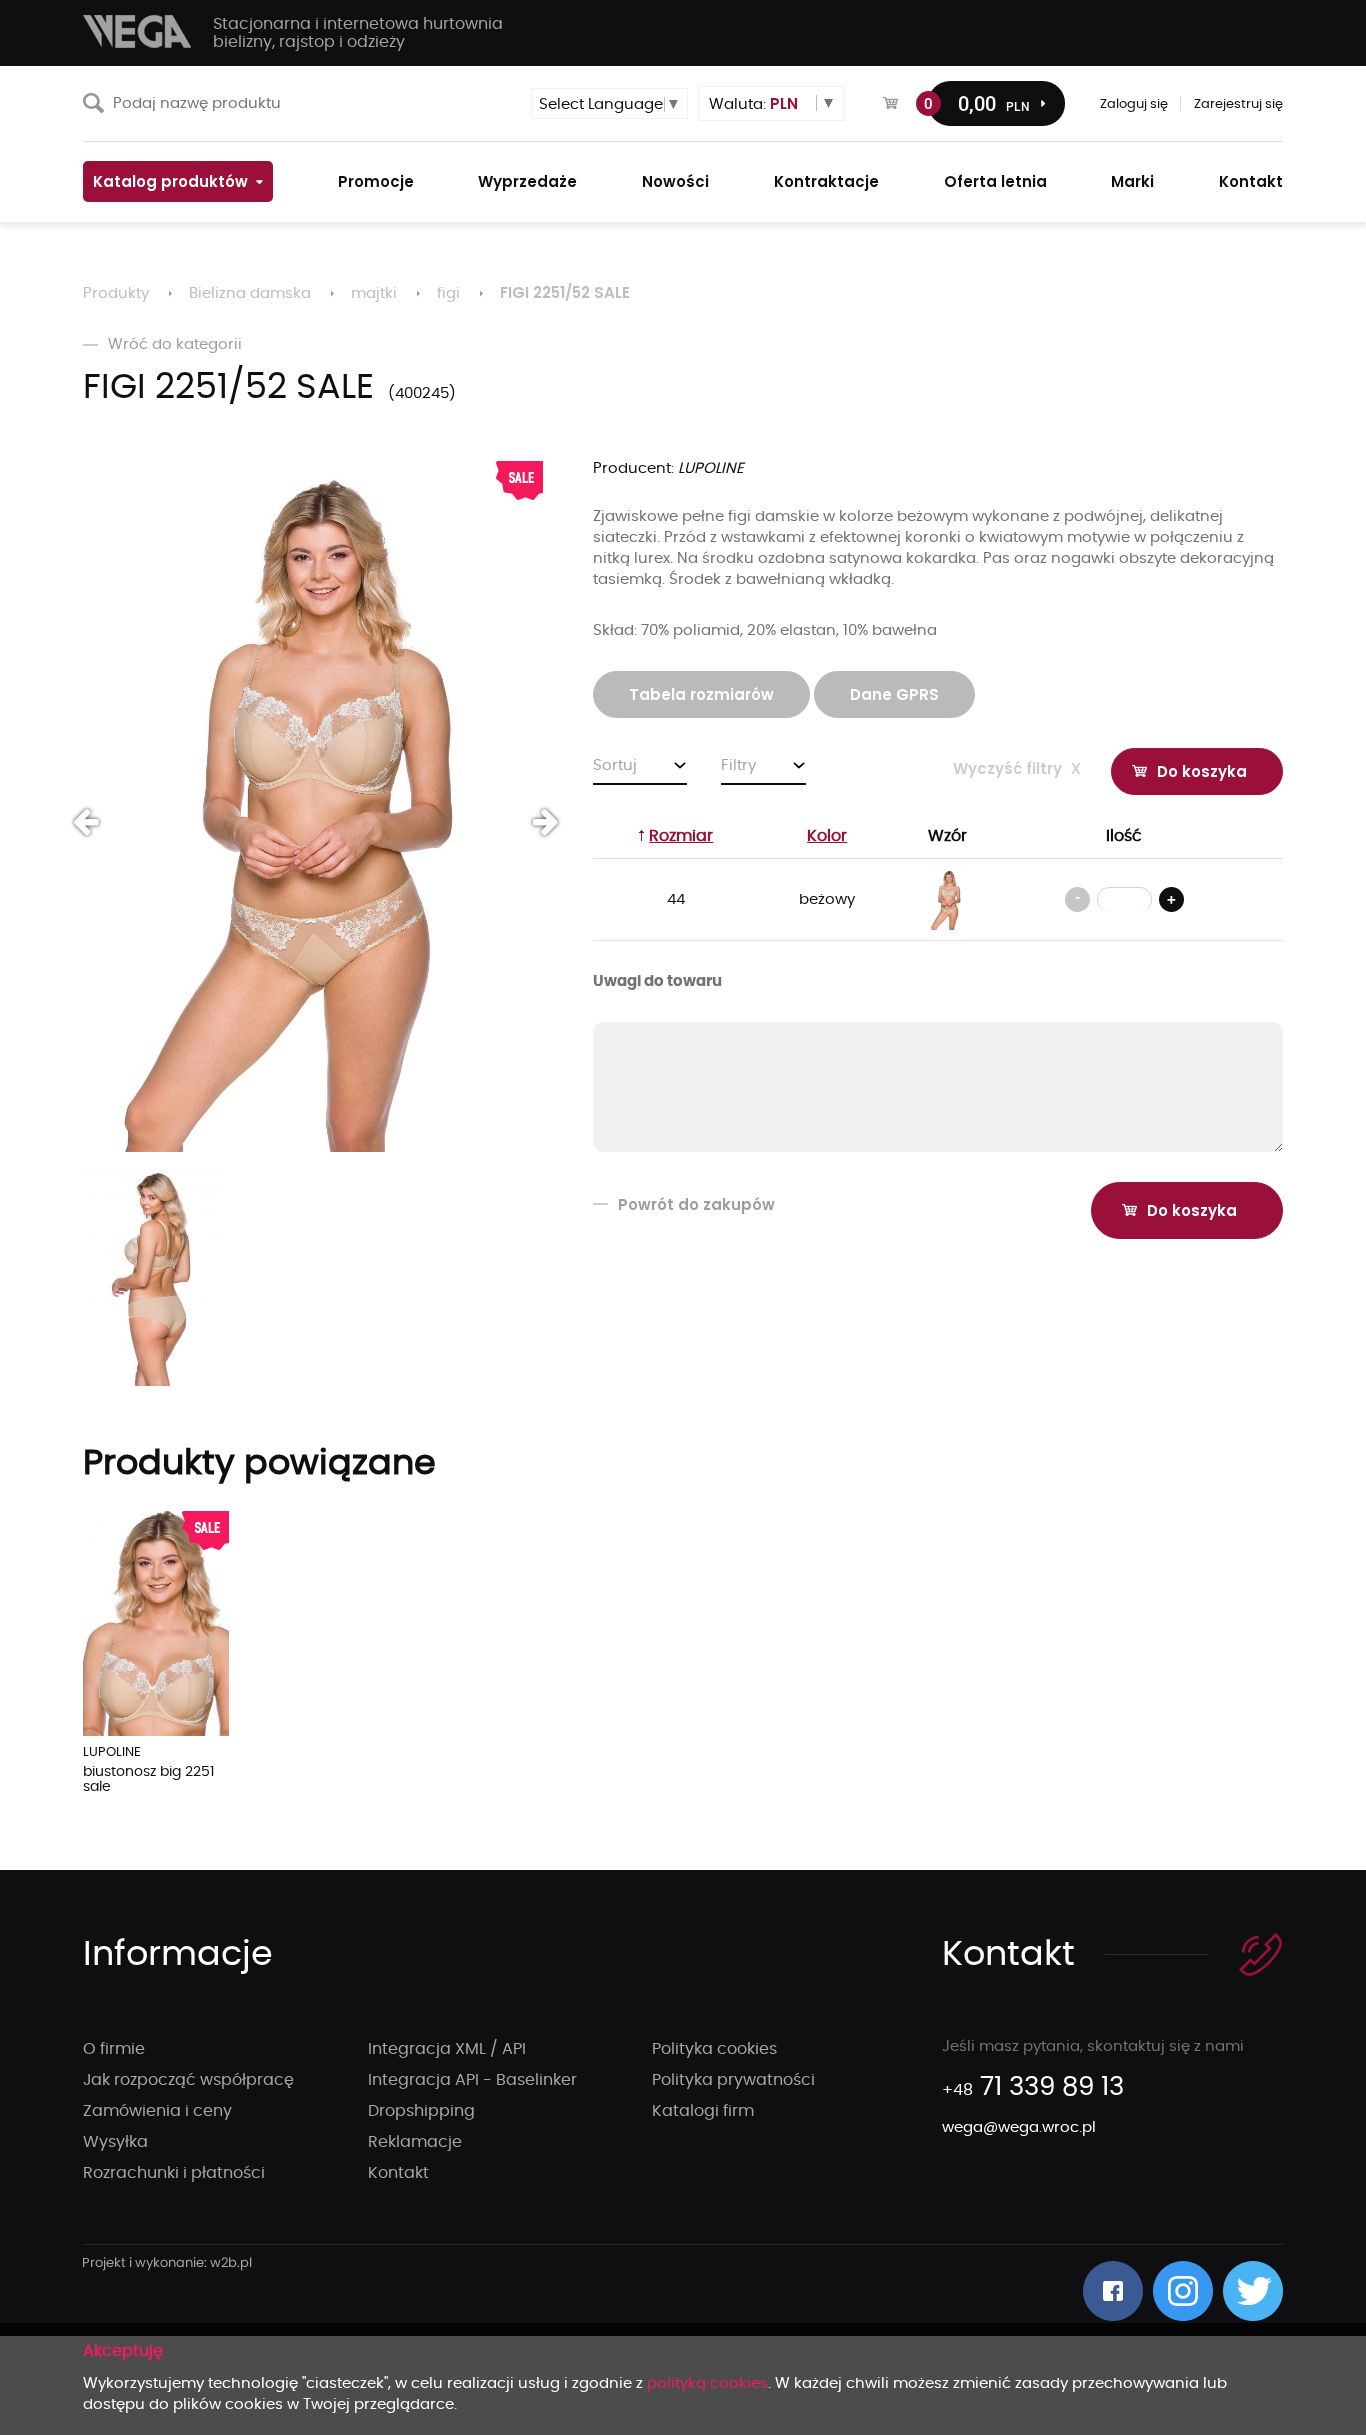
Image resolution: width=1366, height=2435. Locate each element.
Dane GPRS (894, 694)
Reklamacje (415, 2142)
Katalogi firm (703, 2111)
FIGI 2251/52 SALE (565, 292)
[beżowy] (948, 899)
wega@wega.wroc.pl (1019, 2127)
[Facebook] (1113, 2291)
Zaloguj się (1134, 104)
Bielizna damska (250, 293)
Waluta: (753, 103)
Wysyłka (115, 2142)
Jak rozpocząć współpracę (188, 2080)
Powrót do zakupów (696, 1204)
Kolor (827, 836)
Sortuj (615, 765)
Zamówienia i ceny (157, 2111)
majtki (374, 293)
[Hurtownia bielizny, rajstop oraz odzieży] (138, 31)
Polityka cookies (714, 2049)
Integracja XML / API (447, 2049)
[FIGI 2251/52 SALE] (313, 806)
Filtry (738, 765)
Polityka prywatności (733, 2080)
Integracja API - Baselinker (472, 2080)
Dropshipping (421, 2111)
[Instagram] (1183, 2291)
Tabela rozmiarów (701, 694)
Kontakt (398, 2173)
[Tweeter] (1253, 2291)
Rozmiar (681, 836)
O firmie (114, 2049)
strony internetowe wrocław (167, 2264)
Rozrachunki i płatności (174, 2173)
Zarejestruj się (1238, 104)
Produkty (116, 293)
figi (448, 293)
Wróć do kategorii (175, 344)
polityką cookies (707, 2383)
